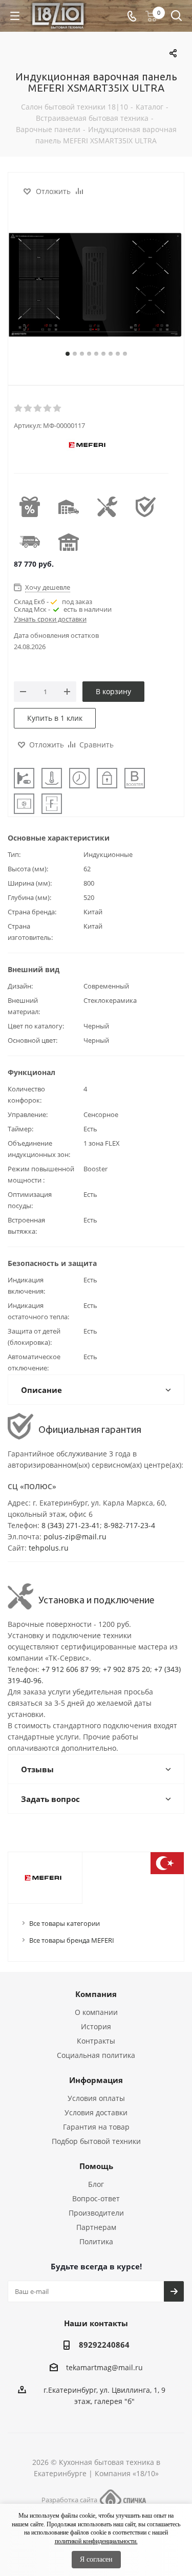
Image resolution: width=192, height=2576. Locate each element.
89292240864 (104, 2345)
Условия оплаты (96, 2098)
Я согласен (96, 2559)
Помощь (96, 2166)
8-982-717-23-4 (130, 1525)
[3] (38, 409)
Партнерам (96, 2227)
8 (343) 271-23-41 (71, 1525)
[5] (58, 409)
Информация (96, 2080)
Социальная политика (96, 2055)
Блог (96, 2184)
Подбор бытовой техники (96, 2141)
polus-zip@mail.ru (75, 1537)
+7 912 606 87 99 (70, 1669)
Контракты (96, 2041)
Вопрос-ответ (96, 2198)
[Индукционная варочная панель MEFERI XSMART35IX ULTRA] (96, 287)
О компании (96, 2012)
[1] (19, 409)
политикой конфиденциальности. (96, 2541)
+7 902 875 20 (126, 1669)
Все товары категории (65, 1923)
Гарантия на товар (96, 2127)
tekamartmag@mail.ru (104, 2367)
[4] (48, 409)
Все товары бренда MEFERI (72, 1940)
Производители (96, 2213)
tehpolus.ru (49, 1548)
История (96, 2026)
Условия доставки (96, 2112)
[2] (28, 409)
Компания (96, 1994)
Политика (96, 2241)
